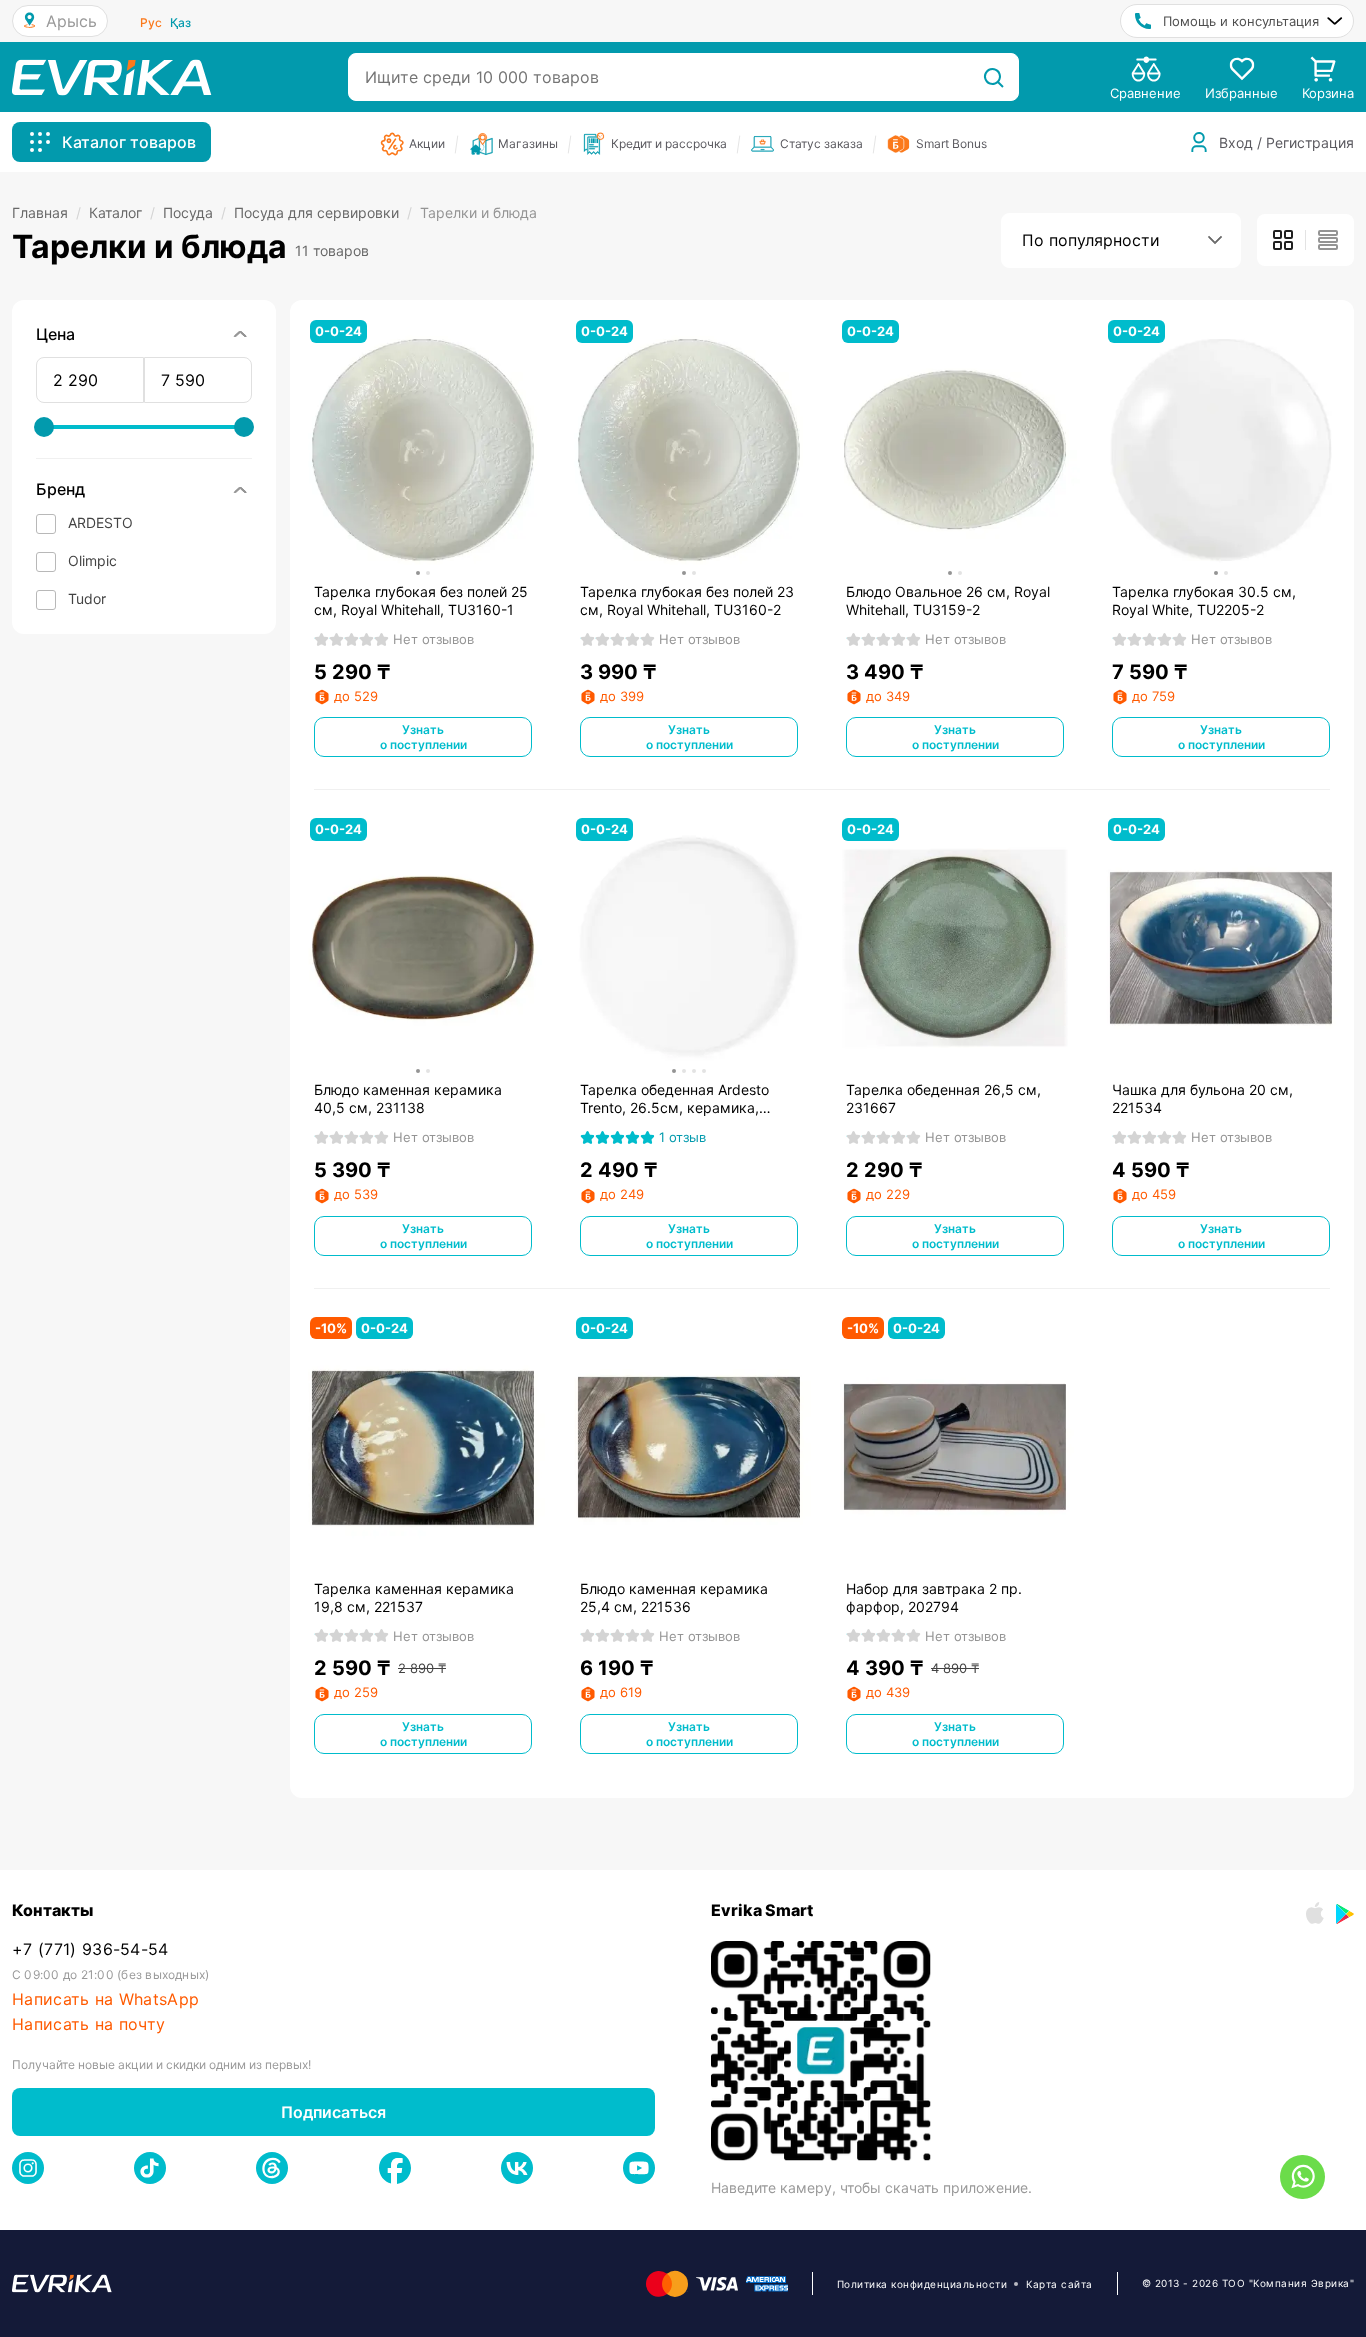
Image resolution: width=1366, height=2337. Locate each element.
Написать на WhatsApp (105, 1999)
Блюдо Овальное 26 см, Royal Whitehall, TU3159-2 (948, 600)
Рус (151, 22)
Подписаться (333, 2112)
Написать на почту (88, 2024)
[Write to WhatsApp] (1302, 2177)
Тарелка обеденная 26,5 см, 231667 (943, 1098)
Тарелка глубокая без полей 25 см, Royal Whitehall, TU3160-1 (421, 600)
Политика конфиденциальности (922, 2284)
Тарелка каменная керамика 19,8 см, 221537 (414, 1597)
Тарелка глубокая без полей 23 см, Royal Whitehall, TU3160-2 (687, 600)
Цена (55, 334)
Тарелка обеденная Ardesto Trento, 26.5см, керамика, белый (674, 1099)
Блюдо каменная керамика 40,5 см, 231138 (408, 1098)
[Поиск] (993, 77)
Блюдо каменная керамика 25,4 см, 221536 (674, 1597)
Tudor (87, 598)
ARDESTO (100, 522)
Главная (46, 212)
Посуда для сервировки (323, 212)
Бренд (60, 489)
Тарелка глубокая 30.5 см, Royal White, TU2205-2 (1204, 600)
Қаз (180, 22)
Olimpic (92, 560)
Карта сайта (1059, 2284)
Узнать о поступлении (423, 737)
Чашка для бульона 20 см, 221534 (1202, 1098)
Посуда (194, 212)
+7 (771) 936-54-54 (90, 1949)
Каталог (122, 212)
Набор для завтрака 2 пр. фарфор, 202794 (934, 1597)
